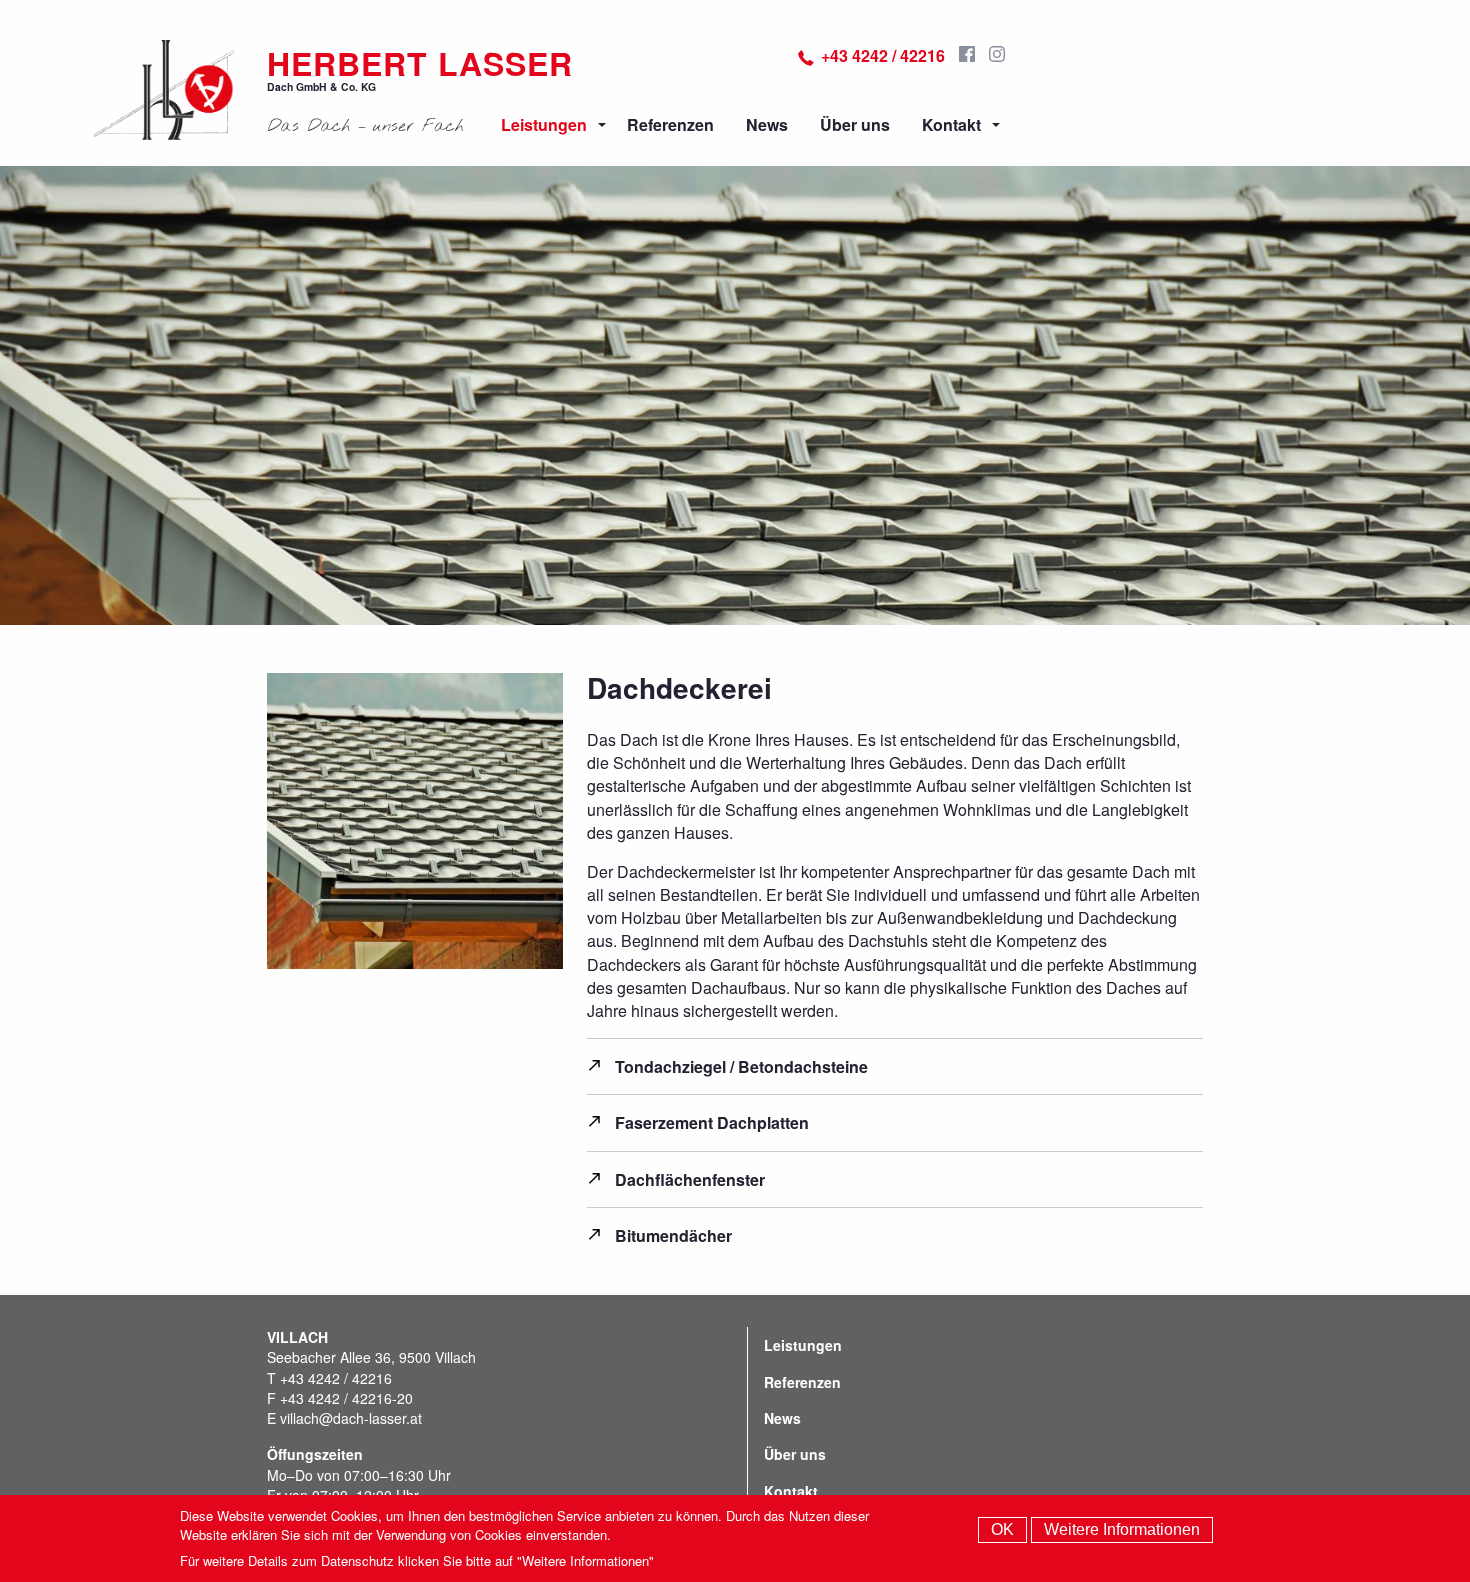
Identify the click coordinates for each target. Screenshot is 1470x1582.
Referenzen (670, 124)
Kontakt (951, 124)
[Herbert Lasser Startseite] (164, 90)
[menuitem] (548, 125)
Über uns (855, 124)
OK (1002, 1529)
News (767, 124)
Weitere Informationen (1122, 1529)
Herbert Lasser (420, 63)
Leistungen (544, 124)
